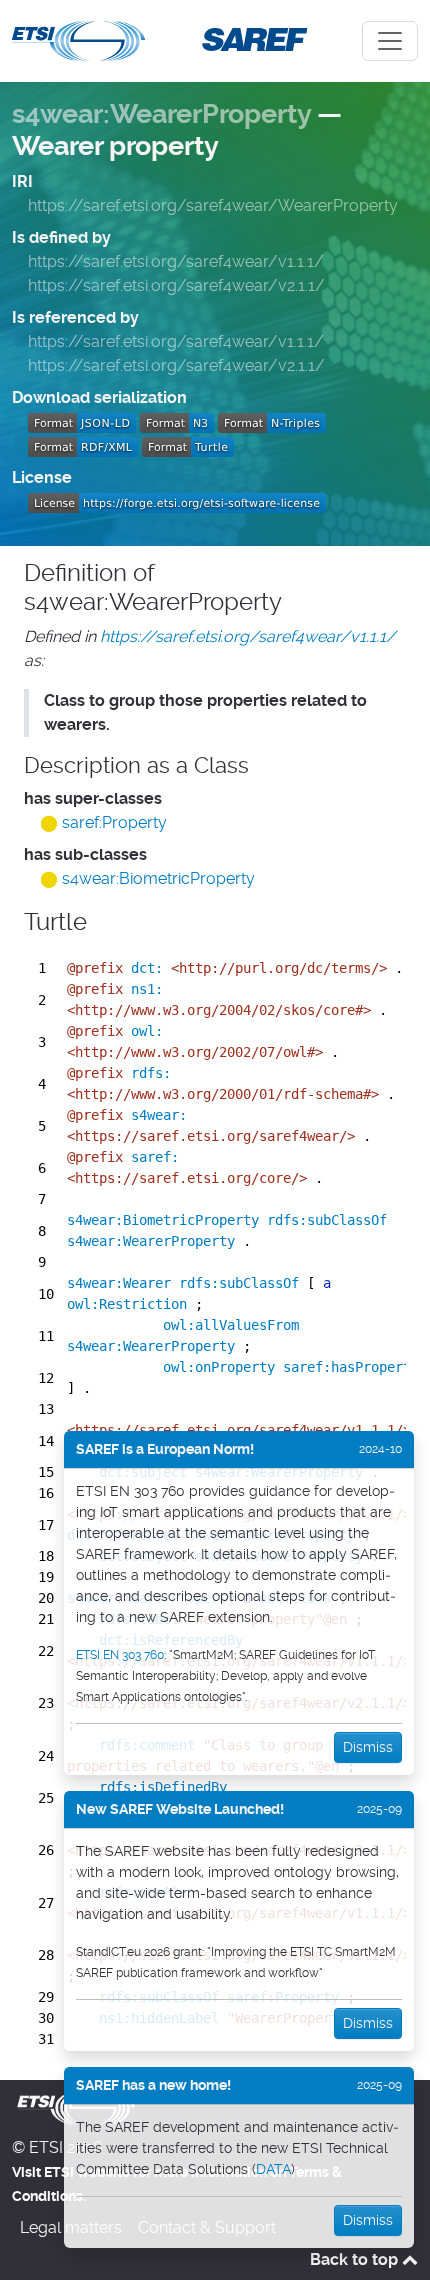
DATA (273, 2169)
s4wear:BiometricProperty (158, 878)
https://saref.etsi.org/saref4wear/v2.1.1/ (176, 285)
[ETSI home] (78, 39)
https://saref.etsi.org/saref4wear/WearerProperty (213, 205)
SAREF (250, 38)
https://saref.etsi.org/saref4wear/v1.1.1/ (176, 261)
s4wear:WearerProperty (161, 114)
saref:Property (114, 822)
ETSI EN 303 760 (120, 1655)
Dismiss (368, 1747)
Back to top (356, 2259)
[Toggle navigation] (390, 41)
